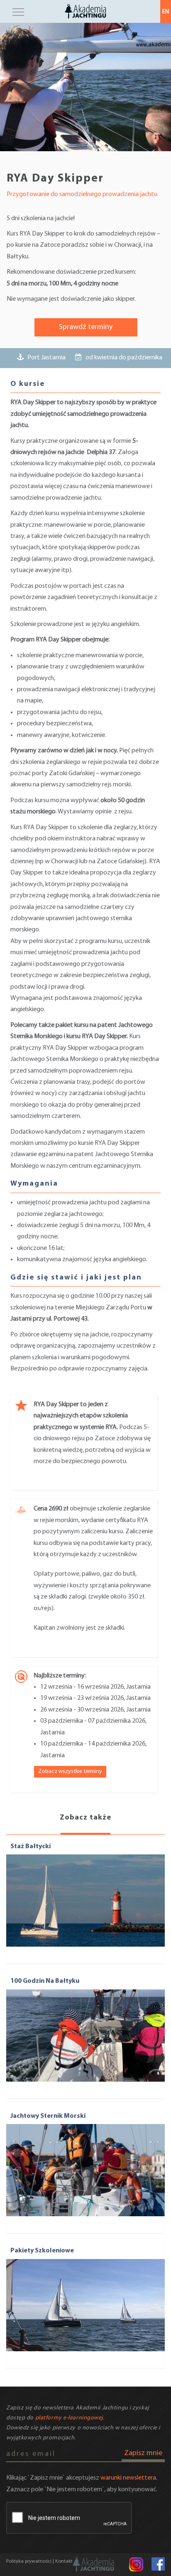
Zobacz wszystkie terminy (70, 1772)
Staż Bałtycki (31, 1847)
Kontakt (64, 2561)
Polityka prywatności (29, 2561)
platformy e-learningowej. (70, 2418)
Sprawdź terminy (86, 327)
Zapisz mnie (143, 2453)
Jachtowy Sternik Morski (48, 2116)
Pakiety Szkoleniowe (42, 2251)
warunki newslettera (128, 2478)
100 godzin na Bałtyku (45, 1981)
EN (166, 12)
